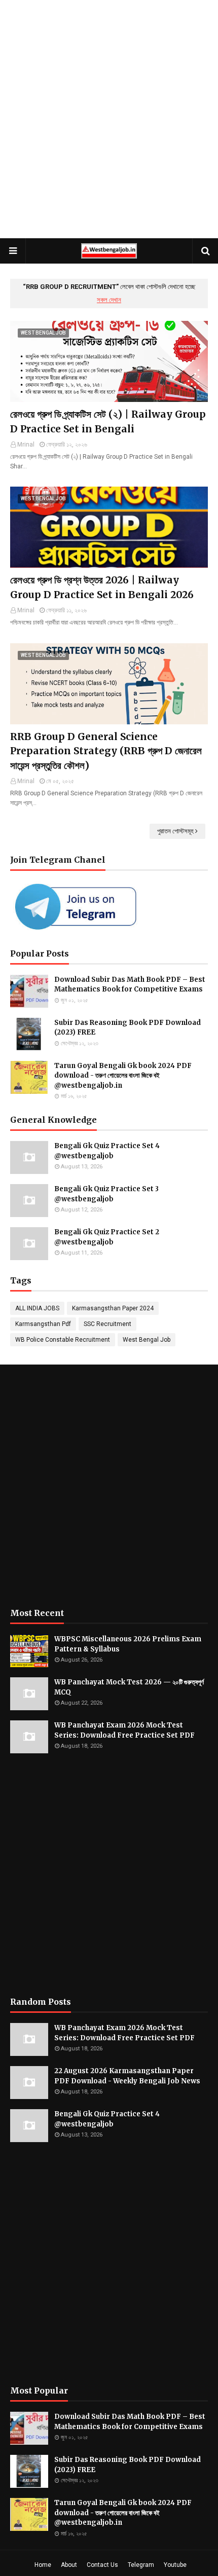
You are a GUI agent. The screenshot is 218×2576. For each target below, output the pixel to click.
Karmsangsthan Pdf (43, 1324)
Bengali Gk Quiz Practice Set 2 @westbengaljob (107, 1237)
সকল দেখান (109, 300)
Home (43, 2565)
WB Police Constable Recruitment (63, 1340)
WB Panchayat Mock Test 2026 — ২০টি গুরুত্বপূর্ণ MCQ (129, 1687)
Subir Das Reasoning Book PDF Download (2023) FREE (128, 1028)
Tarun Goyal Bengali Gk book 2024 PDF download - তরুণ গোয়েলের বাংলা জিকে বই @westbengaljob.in (123, 1076)
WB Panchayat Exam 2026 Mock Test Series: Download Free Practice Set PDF (124, 1730)
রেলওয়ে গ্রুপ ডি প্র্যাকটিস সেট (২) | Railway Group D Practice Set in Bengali (108, 421)
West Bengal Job (147, 1340)
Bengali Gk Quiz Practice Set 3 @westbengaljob (106, 1194)
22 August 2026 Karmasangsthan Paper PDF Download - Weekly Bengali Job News (127, 2076)
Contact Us (102, 2565)
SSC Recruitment (107, 1324)
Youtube (175, 2565)
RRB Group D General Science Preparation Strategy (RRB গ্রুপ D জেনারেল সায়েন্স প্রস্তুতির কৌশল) (106, 751)
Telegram (141, 2565)
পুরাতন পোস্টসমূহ (175, 831)
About (69, 2565)
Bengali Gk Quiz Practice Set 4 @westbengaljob (107, 1151)
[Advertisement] (109, 119)
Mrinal (26, 445)
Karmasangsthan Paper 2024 (113, 1308)
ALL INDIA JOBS (37, 1308)
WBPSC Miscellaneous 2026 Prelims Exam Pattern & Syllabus (128, 1644)
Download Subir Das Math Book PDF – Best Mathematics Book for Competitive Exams (130, 985)
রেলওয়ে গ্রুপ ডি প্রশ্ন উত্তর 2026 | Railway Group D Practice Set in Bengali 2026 (102, 587)
